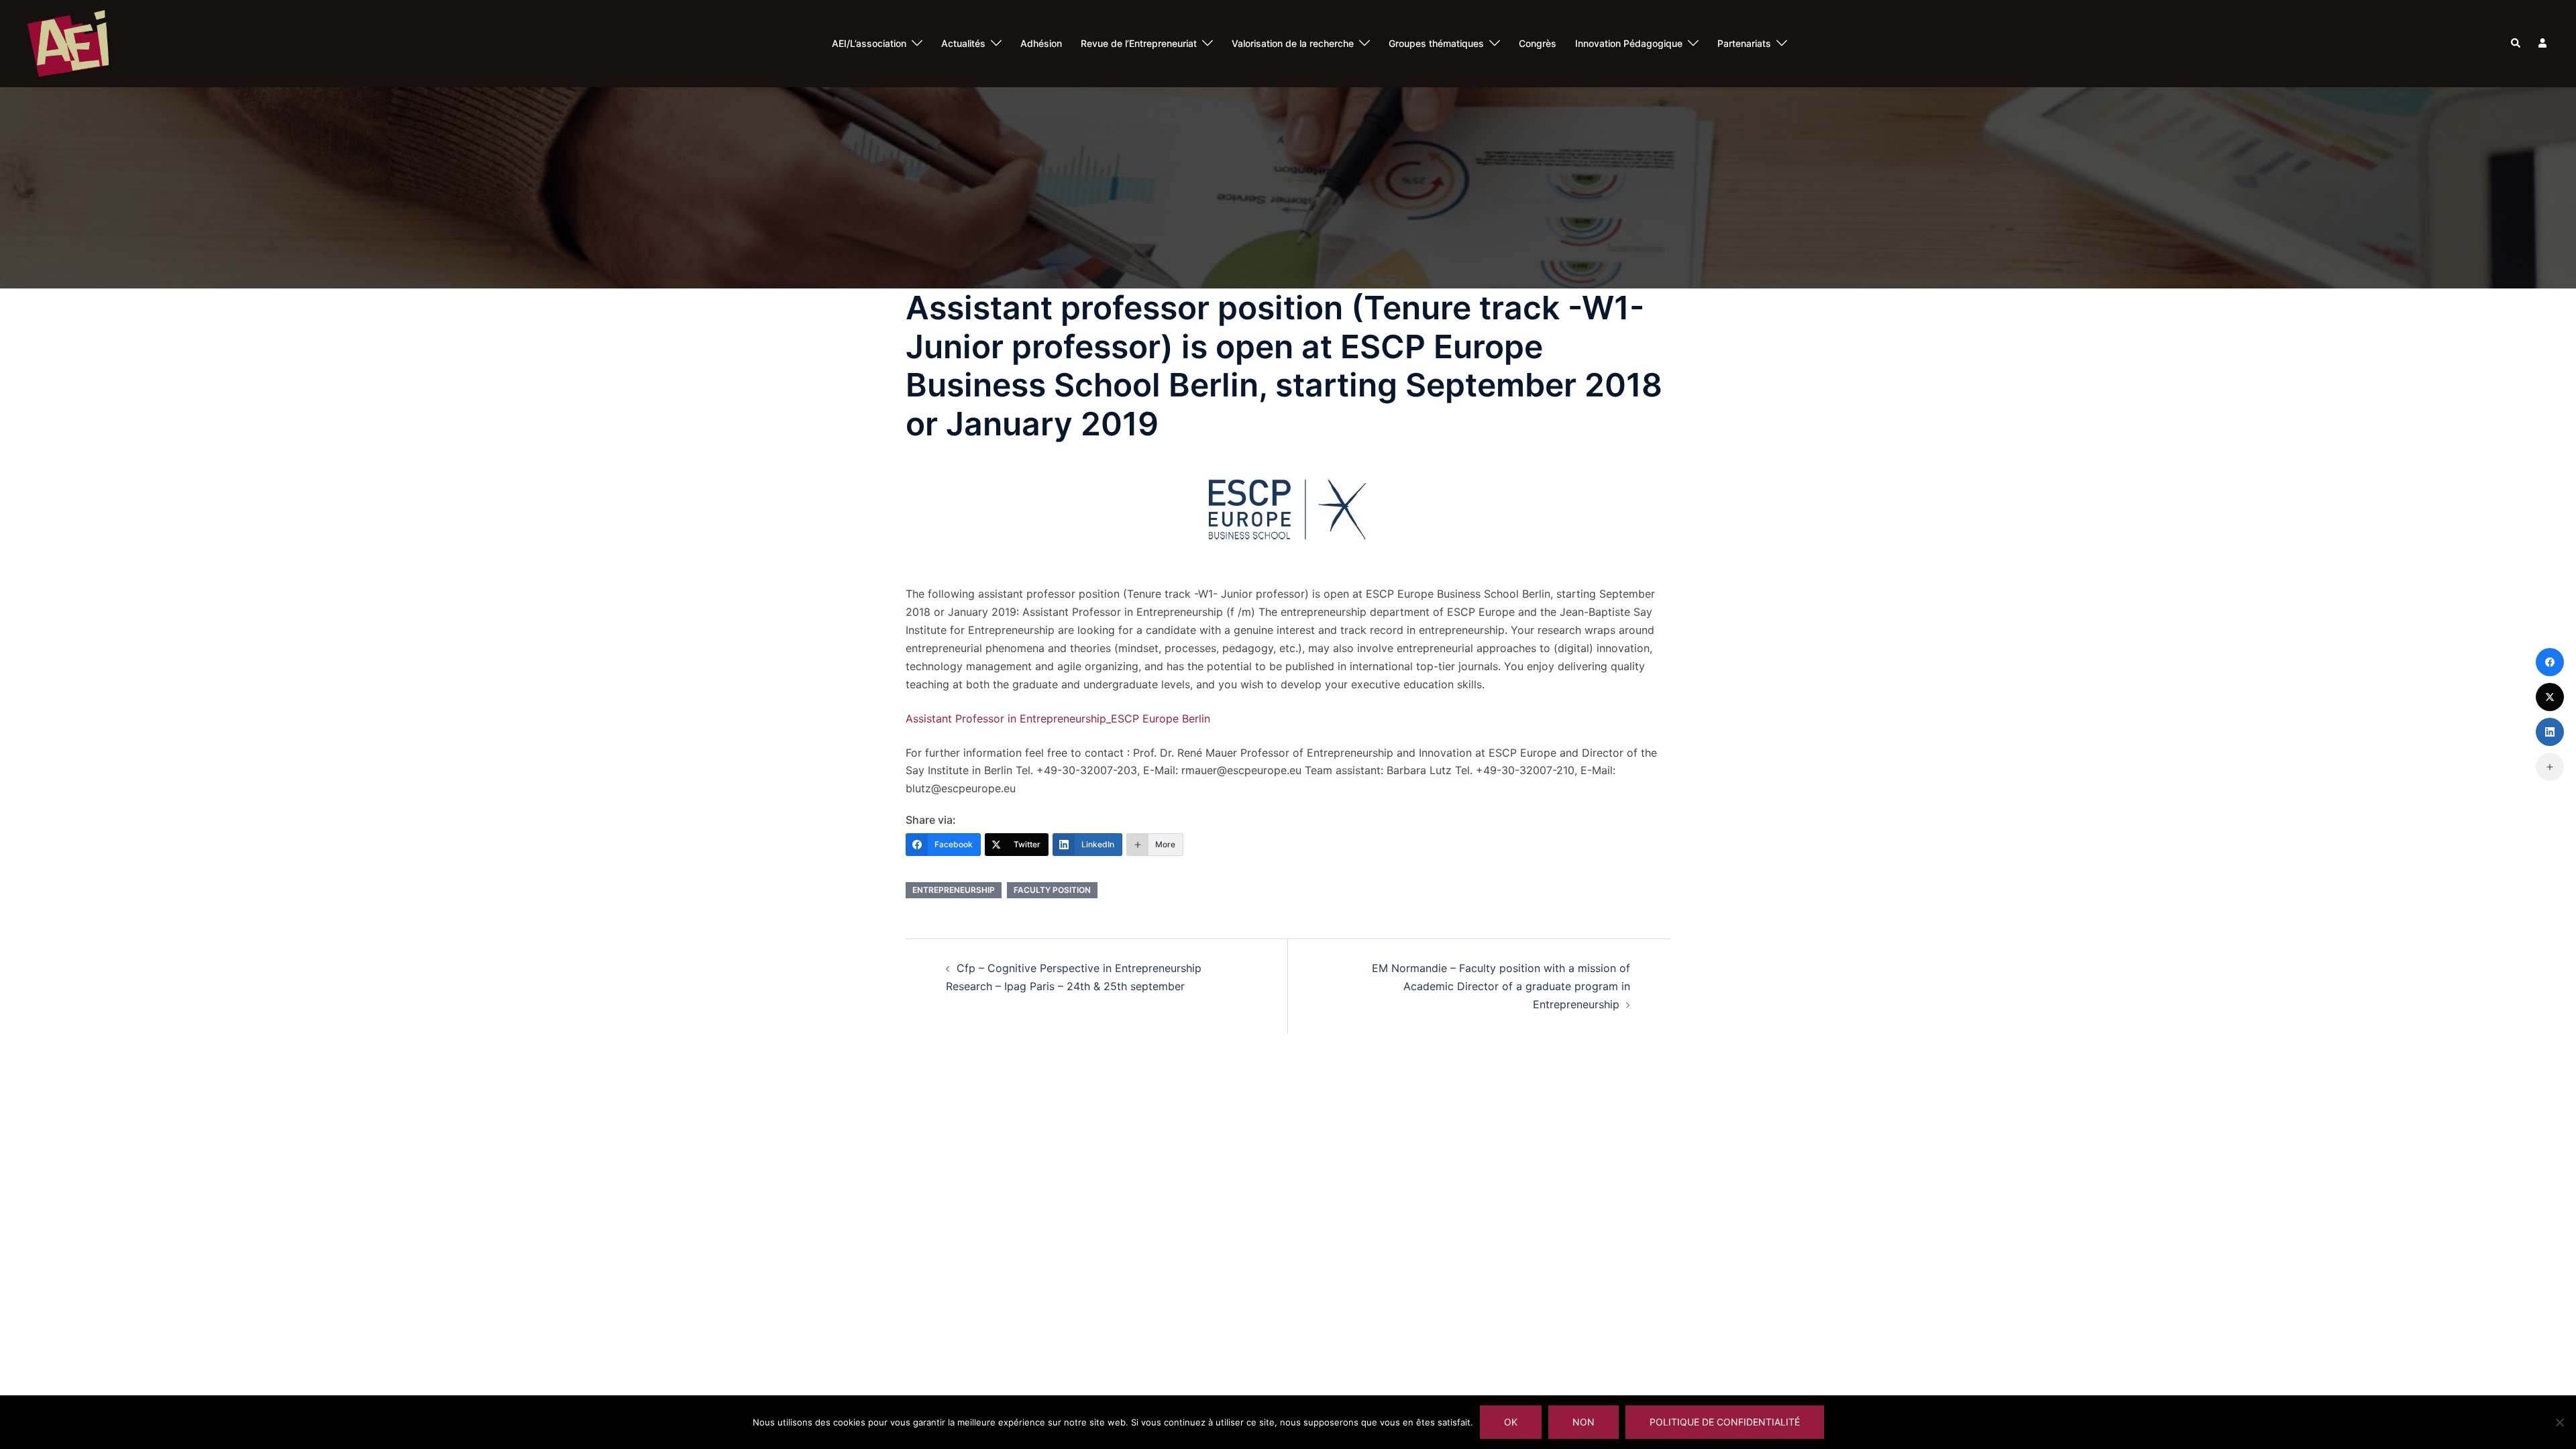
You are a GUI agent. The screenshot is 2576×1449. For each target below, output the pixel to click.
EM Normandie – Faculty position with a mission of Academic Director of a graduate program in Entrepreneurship (1501, 986)
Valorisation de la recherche (1293, 43)
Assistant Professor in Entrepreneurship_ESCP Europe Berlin (1058, 718)
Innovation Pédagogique (1629, 43)
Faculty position (1052, 890)
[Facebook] (2550, 662)
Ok (1511, 1422)
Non (1584, 1422)
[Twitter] (2550, 697)
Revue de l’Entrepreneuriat (1139, 43)
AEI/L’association (869, 43)
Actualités (963, 43)
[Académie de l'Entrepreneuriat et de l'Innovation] (68, 42)
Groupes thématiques (1436, 43)
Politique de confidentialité (1725, 1422)
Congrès (1538, 43)
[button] (2516, 44)
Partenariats (1744, 43)
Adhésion (1041, 43)
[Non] (2559, 1422)
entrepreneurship (954, 890)
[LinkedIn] (2550, 732)
